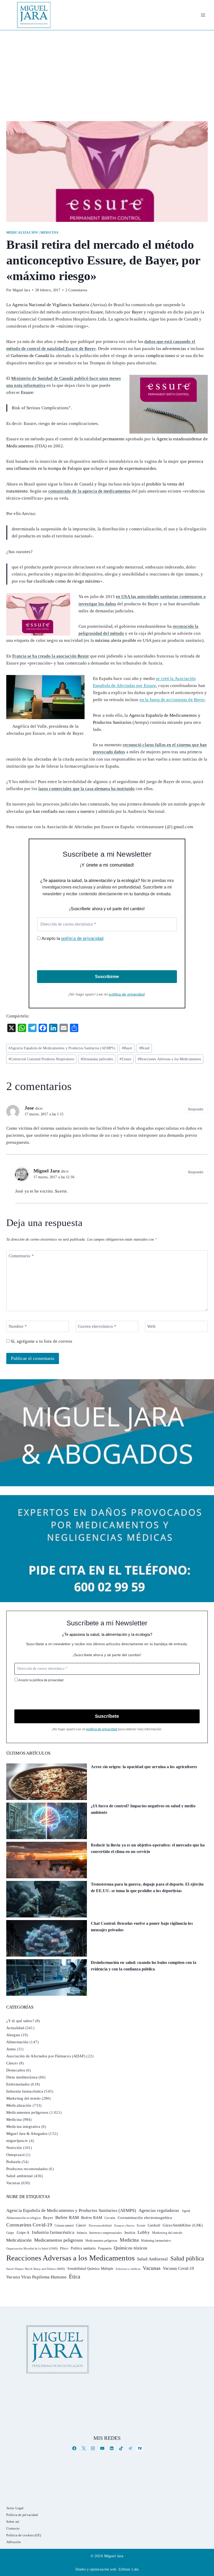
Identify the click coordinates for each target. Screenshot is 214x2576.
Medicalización (22, 233)
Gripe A (23, 2232)
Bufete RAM (67, 2217)
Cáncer (12, 2063)
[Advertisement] (107, 69)
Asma (11, 2049)
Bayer (127, 1048)
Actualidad (15, 2028)
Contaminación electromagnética (145, 2218)
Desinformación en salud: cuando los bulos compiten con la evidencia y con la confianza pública (144, 1966)
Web (151, 1326)
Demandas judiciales (97, 1059)
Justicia (130, 2233)
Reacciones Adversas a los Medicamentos (169, 1059)
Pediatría (13, 2162)
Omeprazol (15, 2155)
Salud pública (187, 2258)
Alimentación (17, 2042)
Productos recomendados (27, 2169)
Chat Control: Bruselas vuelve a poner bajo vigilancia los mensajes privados (142, 1927)
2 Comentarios (76, 290)
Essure (125, 1059)
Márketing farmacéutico (156, 2241)
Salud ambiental (20, 2176)
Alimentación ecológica (23, 2218)
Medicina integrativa (23, 2127)
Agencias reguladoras (159, 2210)
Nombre (18, 1326)
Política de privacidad (22, 2515)
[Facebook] (74, 2448)
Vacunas (13, 2183)
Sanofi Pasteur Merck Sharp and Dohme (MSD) (36, 2269)
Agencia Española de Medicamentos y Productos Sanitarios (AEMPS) (62, 1048)
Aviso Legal (15, 2508)
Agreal (186, 2211)
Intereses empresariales (106, 2233)
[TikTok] (121, 2448)
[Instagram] (93, 2448)
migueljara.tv (17, 2141)
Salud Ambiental (153, 2259)
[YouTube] (102, 2448)
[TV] (140, 2448)
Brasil (144, 1048)
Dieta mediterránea (22, 2077)
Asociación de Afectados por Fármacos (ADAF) (46, 2056)
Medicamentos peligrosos (27, 2112)
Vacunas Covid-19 (178, 2268)
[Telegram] (130, 2448)
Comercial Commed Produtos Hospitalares (41, 1059)
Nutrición (14, 2148)
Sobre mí (13, 2522)
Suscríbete (107, 1716)
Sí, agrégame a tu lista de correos (41, 1341)
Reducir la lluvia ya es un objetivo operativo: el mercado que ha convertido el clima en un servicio (148, 1848)
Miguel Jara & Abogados (27, 2134)
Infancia (82, 2233)
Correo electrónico (97, 1326)
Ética (75, 2276)
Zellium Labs (129, 2569)
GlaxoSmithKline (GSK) (183, 2225)
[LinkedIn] (112, 2448)
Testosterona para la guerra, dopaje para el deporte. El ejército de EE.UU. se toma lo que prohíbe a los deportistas (147, 1888)
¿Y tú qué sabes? (20, 2021)
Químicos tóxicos (131, 2248)
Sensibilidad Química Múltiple (90, 2269)
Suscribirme (107, 977)
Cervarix (110, 2218)
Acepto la (72, 938)
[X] (84, 2448)
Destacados (16, 2070)
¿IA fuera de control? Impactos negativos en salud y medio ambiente (143, 1809)
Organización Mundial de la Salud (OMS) (32, 2249)
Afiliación (14, 2542)
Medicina (50, 233)
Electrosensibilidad (100, 2225)
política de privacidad (82, 938)
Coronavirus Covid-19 (29, 2225)
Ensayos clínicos (124, 2225)
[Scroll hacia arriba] (205, 2531)
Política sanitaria (83, 2248)
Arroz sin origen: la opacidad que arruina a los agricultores (144, 1767)
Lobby (144, 2232)
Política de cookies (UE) (24, 2535)
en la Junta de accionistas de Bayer (172, 700)
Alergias (13, 2035)
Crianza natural (64, 2225)
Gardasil (154, 2225)
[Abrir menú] (203, 15)
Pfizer (64, 2248)
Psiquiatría (105, 2248)
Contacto (13, 2528)
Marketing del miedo (23, 2098)
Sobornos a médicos (128, 2269)
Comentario (21, 1256)
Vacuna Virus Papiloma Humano (36, 2277)
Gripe (10, 2233)
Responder (196, 1109)
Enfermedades (18, 2084)
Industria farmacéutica (25, 2091)
